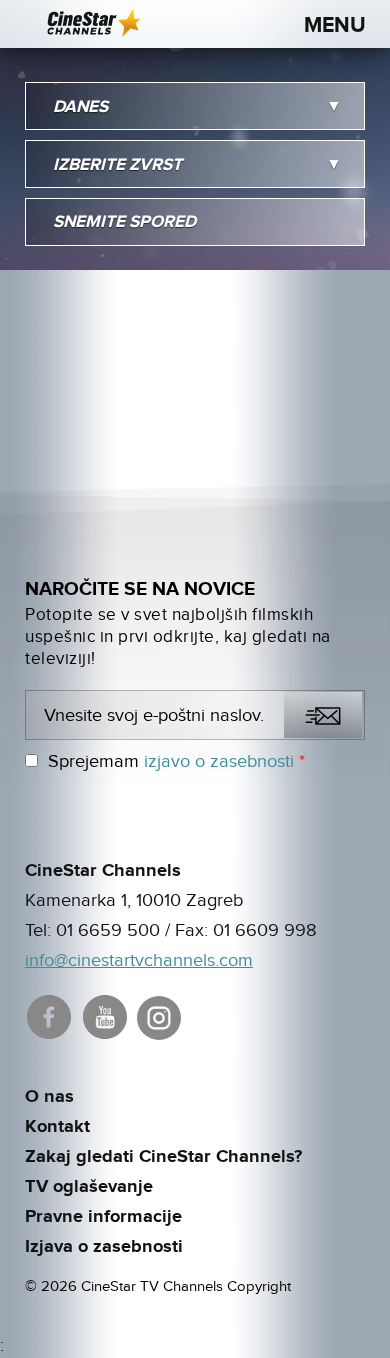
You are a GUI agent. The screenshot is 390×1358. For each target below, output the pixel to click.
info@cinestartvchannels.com (139, 960)
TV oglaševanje (89, 1187)
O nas (49, 1097)
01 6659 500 (108, 930)
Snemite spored (124, 222)
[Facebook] (50, 1014)
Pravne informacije (103, 1217)
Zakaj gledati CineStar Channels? (163, 1157)
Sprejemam (176, 761)
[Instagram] (160, 1014)
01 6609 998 (265, 930)
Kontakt (57, 1127)
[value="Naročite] (323, 715)
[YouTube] (106, 1014)
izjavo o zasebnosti (219, 761)
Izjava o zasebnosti (104, 1247)
